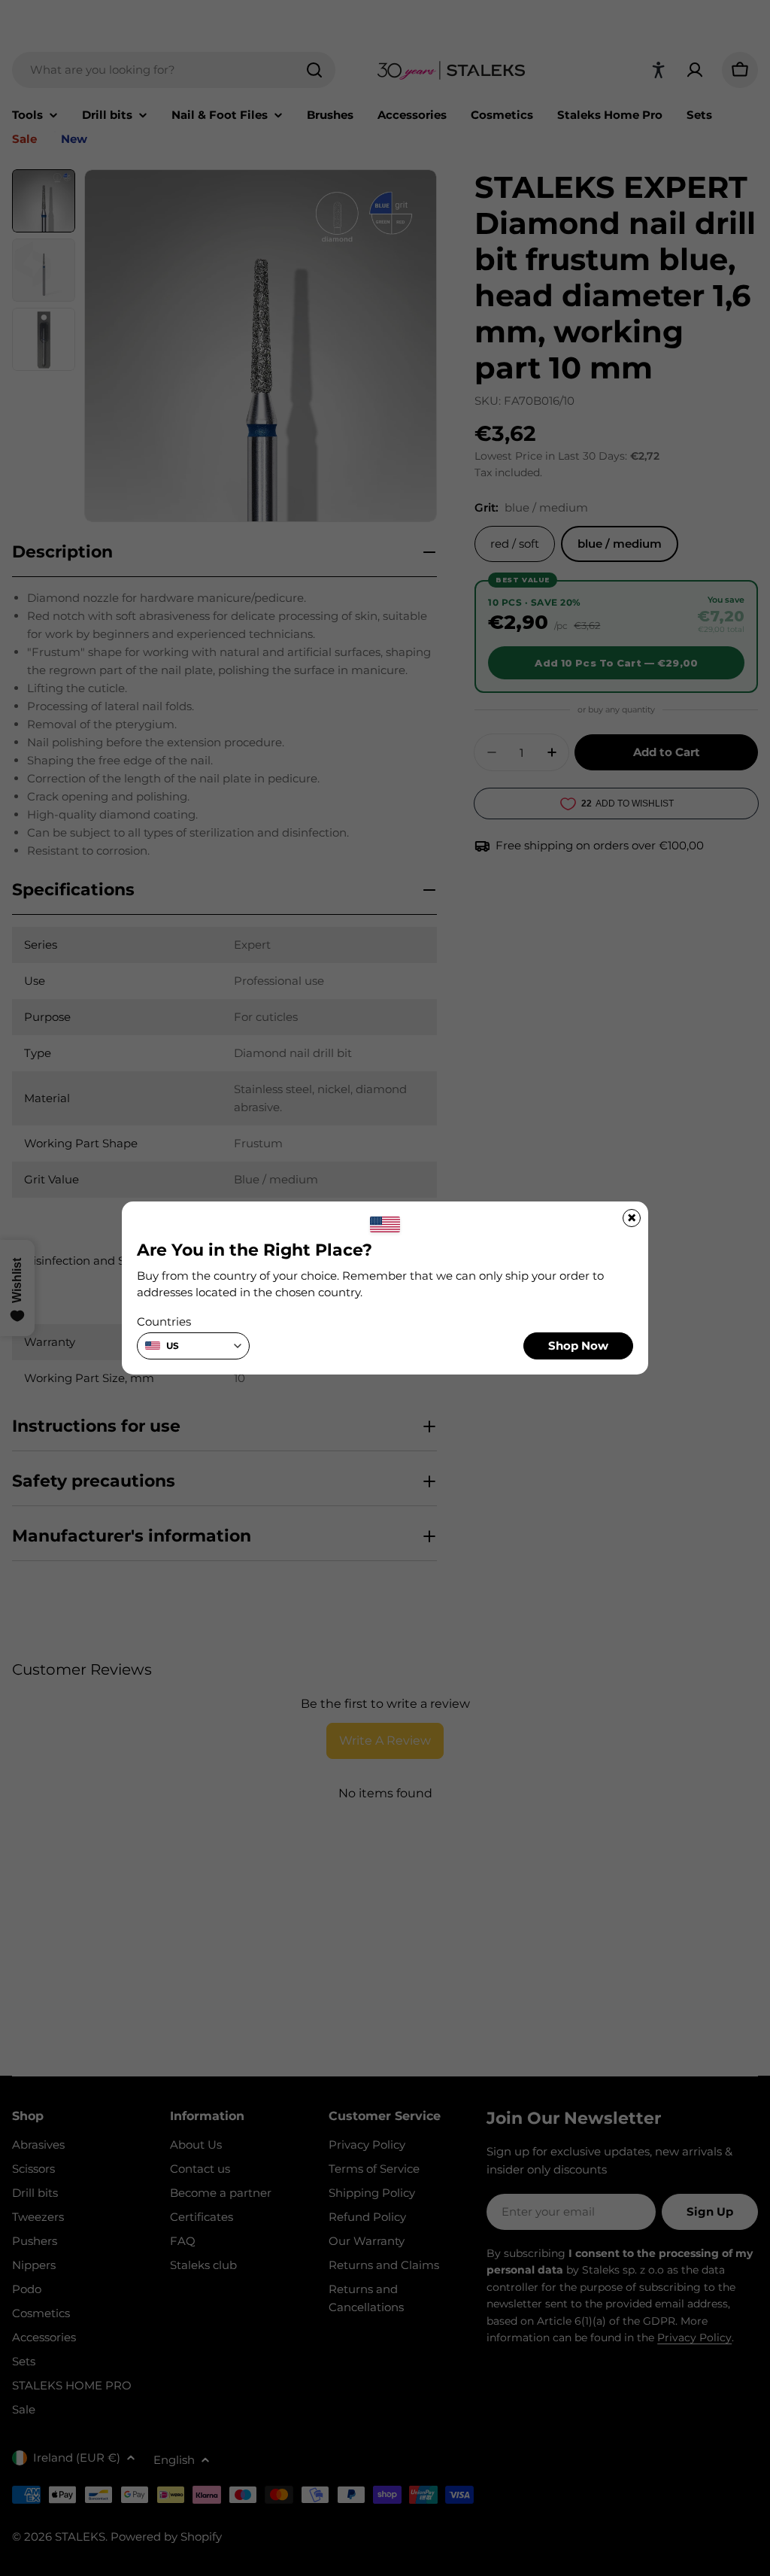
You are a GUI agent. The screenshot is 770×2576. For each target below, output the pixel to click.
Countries (164, 1321)
